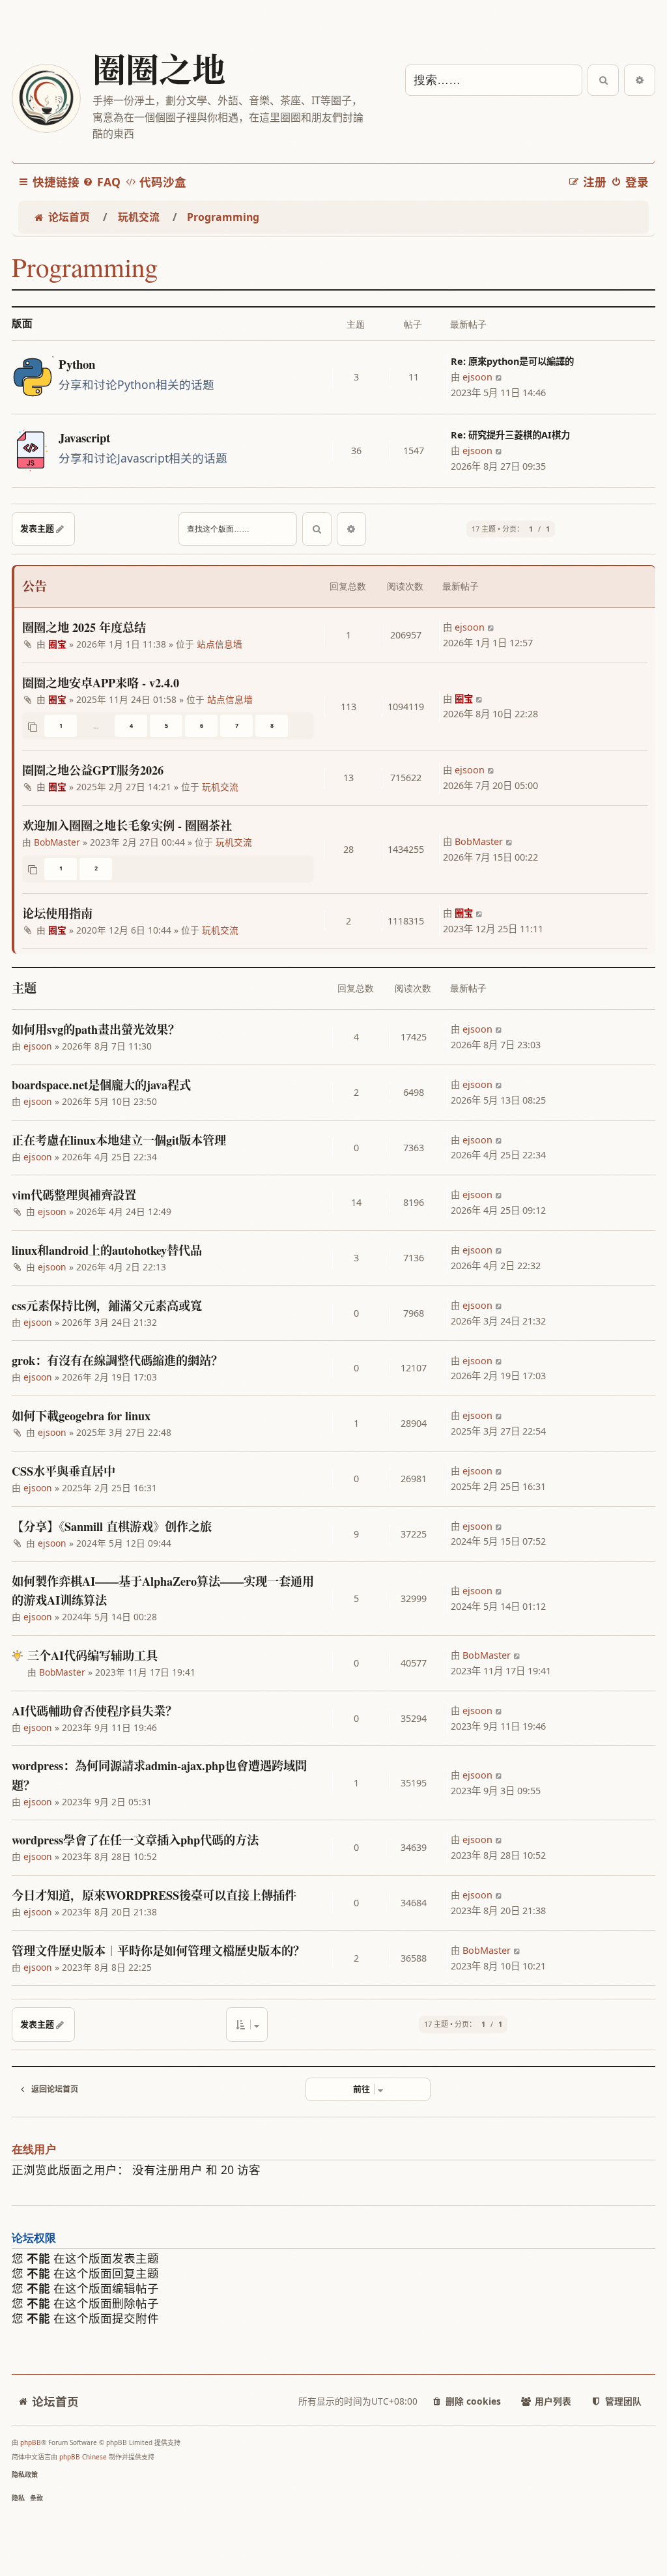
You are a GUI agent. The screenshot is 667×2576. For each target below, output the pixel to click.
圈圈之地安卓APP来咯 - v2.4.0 (101, 683)
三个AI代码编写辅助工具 (92, 1655)
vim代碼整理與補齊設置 (74, 1195)
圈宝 (57, 644)
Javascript (84, 438)
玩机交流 (220, 787)
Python (77, 365)
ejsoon (477, 377)
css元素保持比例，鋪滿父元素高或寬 (107, 1306)
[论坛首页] (46, 98)
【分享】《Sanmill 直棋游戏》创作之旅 (112, 1526)
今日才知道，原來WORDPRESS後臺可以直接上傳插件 (154, 1895)
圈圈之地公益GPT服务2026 (93, 770)
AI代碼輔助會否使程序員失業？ (94, 1711)
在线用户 (34, 2150)
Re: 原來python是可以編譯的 (512, 361)
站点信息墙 (220, 644)
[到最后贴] (491, 627)
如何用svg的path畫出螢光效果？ (96, 1029)
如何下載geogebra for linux (81, 1416)
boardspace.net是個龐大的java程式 (101, 1085)
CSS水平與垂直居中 (64, 1471)
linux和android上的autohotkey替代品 (107, 1250)
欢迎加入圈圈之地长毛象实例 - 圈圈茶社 (127, 825)
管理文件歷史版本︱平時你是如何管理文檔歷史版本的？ (158, 1951)
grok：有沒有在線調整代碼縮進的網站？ (117, 1360)
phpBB (31, 2442)
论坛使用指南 (57, 913)
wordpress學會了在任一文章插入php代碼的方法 (135, 1840)
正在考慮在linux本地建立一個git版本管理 (119, 1140)
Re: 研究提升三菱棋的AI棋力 (510, 435)
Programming (85, 267)
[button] (247, 2024)
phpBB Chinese (83, 2457)
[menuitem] (102, 182)
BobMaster (57, 842)
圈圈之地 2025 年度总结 (84, 627)
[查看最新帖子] (499, 377)
